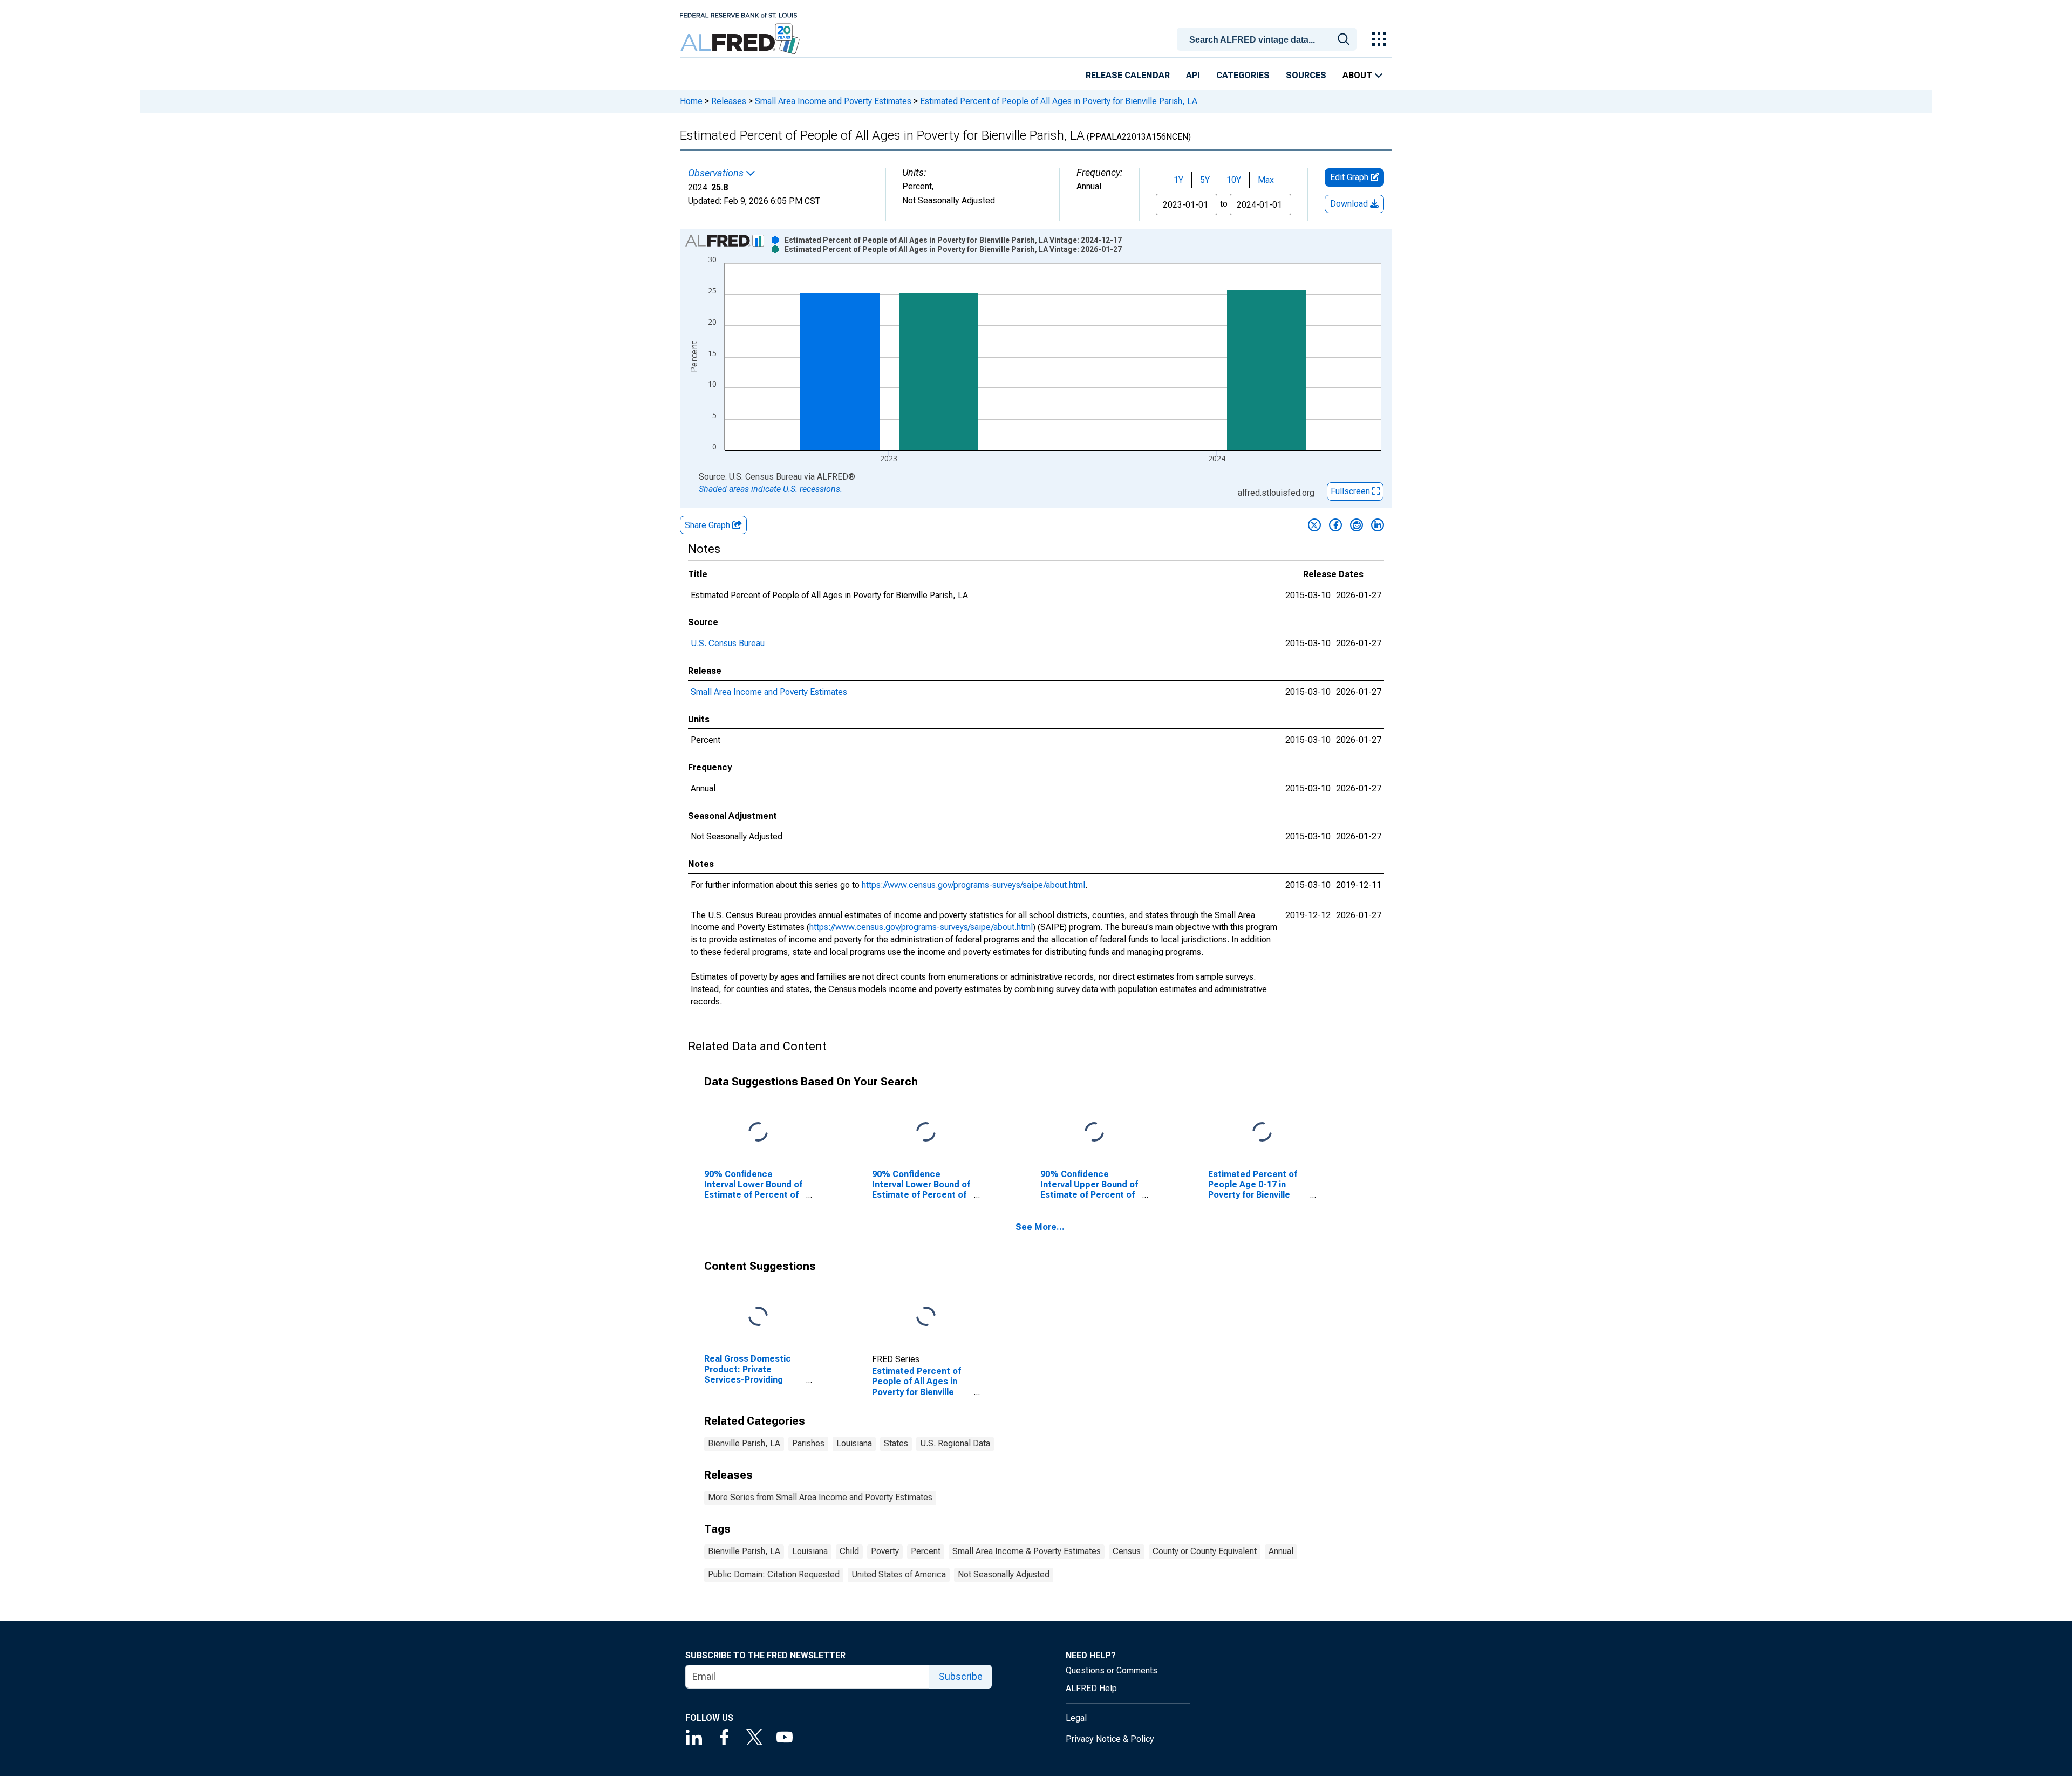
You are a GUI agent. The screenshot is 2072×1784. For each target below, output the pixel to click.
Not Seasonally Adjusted (1004, 1574)
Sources (1306, 75)
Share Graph (708, 525)
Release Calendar (1128, 75)
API (1193, 75)
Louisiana (854, 1443)
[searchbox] (1269, 40)
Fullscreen (1351, 491)
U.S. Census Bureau (728, 643)
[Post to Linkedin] (1378, 525)
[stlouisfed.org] (738, 14)
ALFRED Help (1091, 1688)
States (896, 1443)
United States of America (899, 1574)
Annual (1281, 1551)
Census (1127, 1551)
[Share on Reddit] (1357, 525)
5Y (1205, 180)
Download (1350, 204)
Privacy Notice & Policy (1110, 1739)
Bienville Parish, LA (744, 1443)
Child (849, 1551)
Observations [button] (717, 173)
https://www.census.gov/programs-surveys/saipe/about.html (973, 885)
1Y (1178, 180)
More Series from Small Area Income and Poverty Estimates (820, 1497)
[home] (741, 39)
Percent (926, 1551)
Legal (1076, 1718)
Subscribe (961, 1676)
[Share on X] (1314, 525)
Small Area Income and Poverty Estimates (833, 101)
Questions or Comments (1112, 1670)
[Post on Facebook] (1335, 525)
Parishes (808, 1443)
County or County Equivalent (1205, 1551)
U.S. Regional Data (955, 1443)
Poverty (885, 1551)
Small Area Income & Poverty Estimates (1027, 1551)
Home (691, 101)
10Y (1234, 180)
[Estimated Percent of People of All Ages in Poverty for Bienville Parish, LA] (926, 1317)
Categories (1243, 75)
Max (1266, 180)
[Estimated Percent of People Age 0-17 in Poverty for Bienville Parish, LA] (1262, 1132)
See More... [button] (1040, 1227)
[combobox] (1269, 38)
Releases (729, 101)
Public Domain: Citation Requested (774, 1574)
